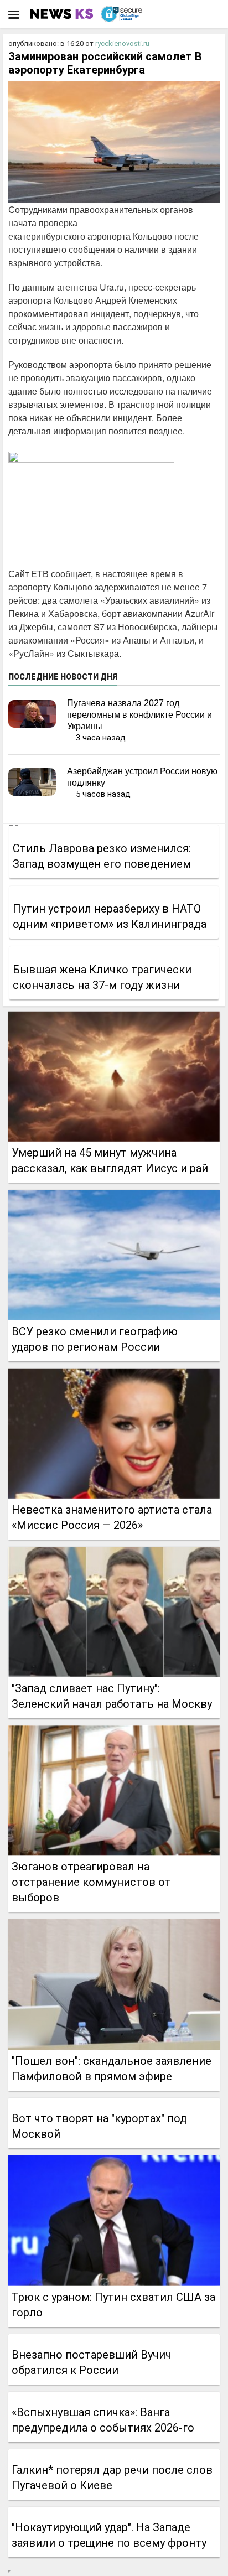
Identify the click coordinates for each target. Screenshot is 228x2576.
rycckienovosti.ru (122, 43)
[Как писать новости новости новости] (63, 14)
